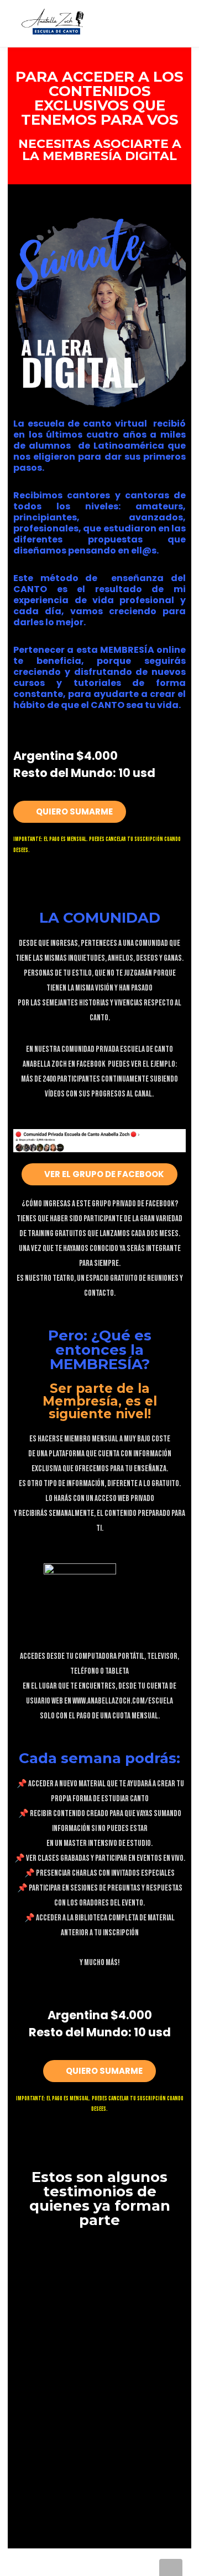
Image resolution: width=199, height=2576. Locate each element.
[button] (70, 812)
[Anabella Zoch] (57, 20)
